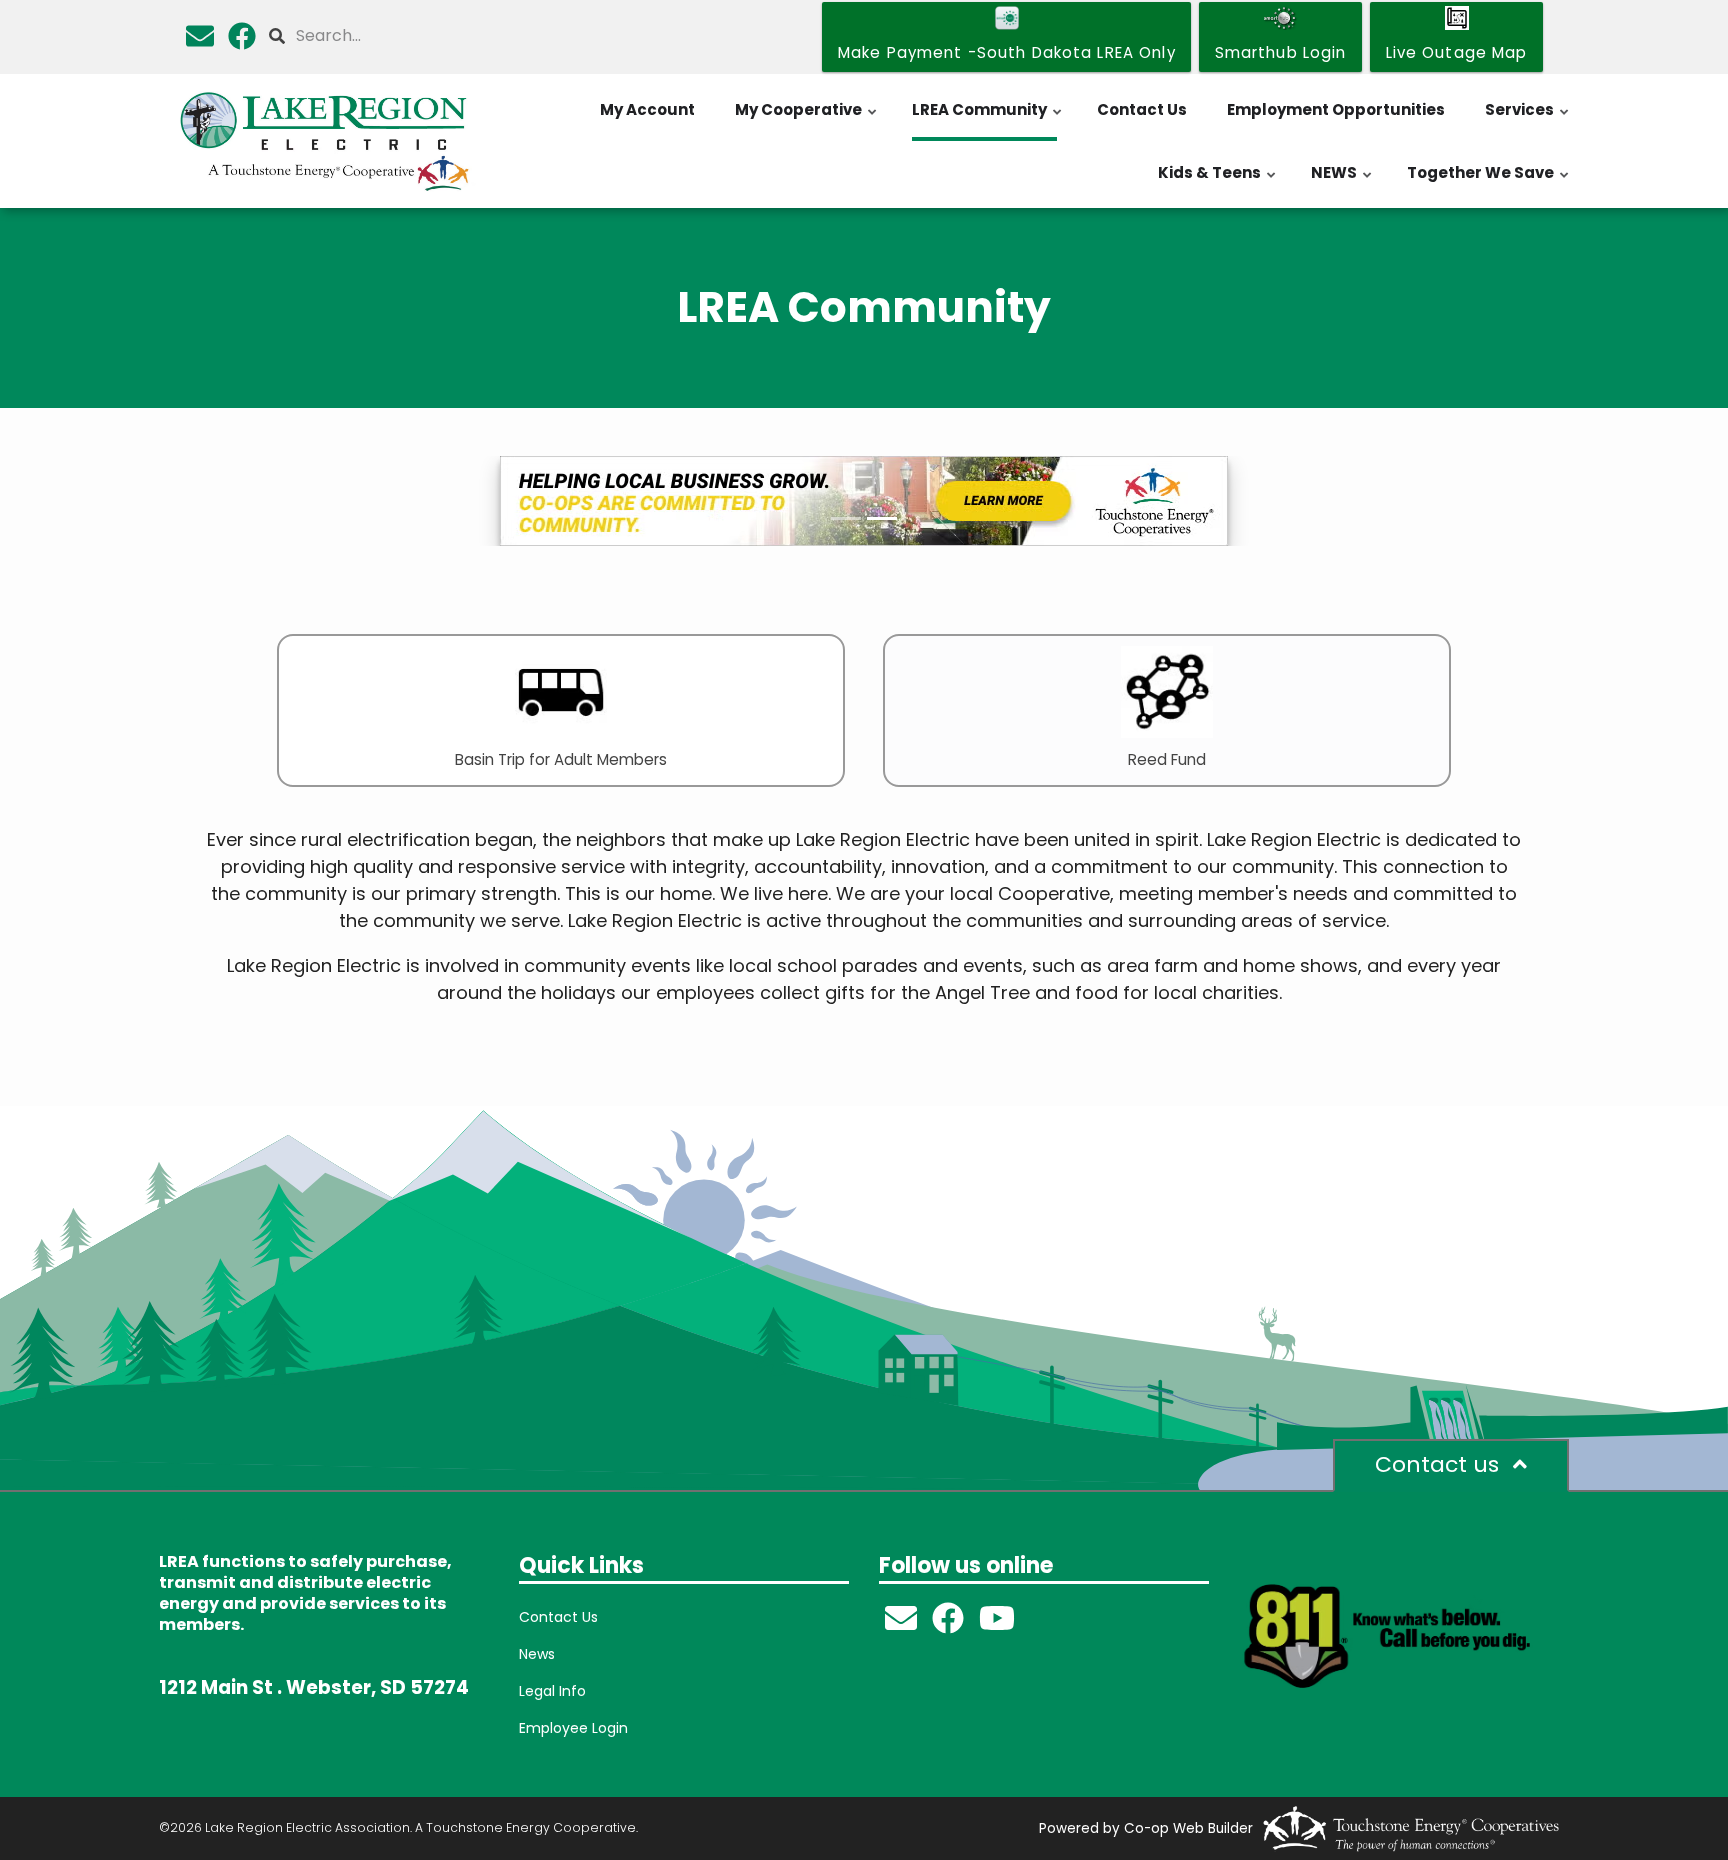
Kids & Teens (1218, 183)
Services (1528, 120)
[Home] (324, 141)
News (537, 1654)
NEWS (1342, 183)
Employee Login (573, 1728)
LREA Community (988, 120)
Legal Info (552, 1691)
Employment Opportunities (1336, 109)
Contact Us (1142, 109)
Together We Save (1489, 183)
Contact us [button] (1440, 1464)
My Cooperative (807, 120)
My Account (647, 109)
